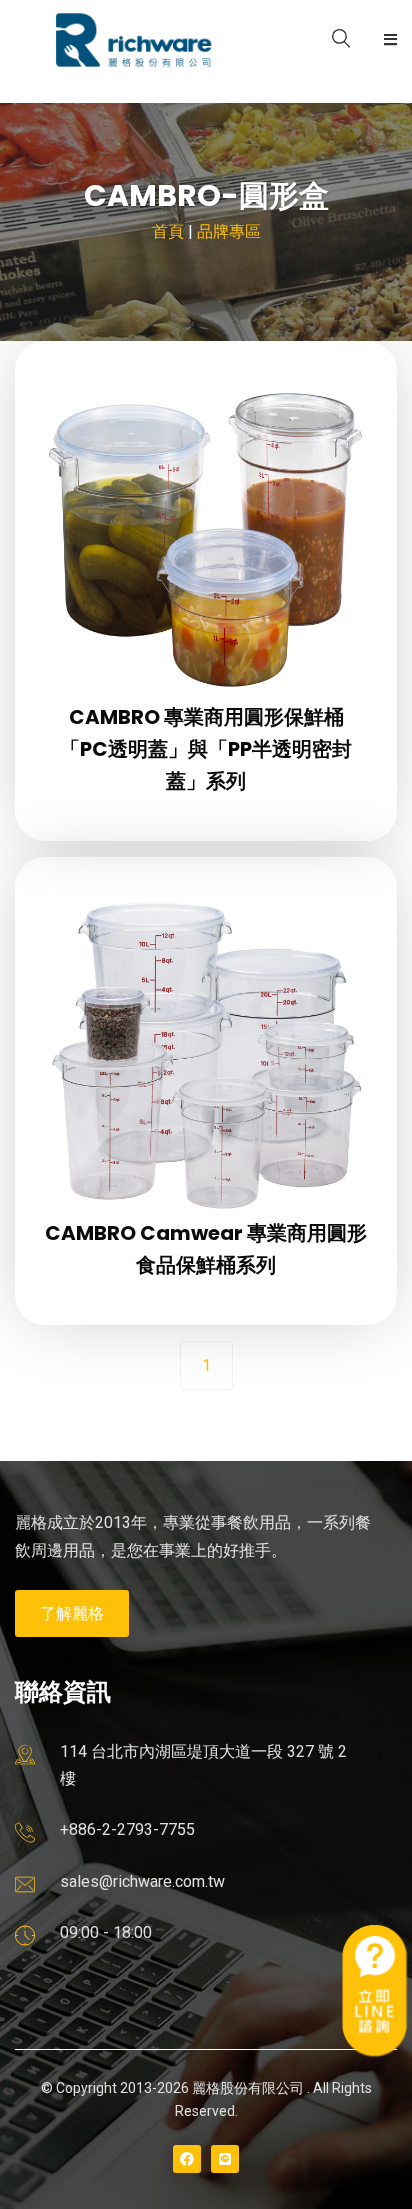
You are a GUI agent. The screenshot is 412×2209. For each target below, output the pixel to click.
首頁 (168, 231)
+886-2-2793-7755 (127, 1829)
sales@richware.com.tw (142, 1881)
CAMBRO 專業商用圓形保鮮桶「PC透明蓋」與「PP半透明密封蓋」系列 (206, 749)
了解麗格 (72, 1613)
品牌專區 (229, 231)
